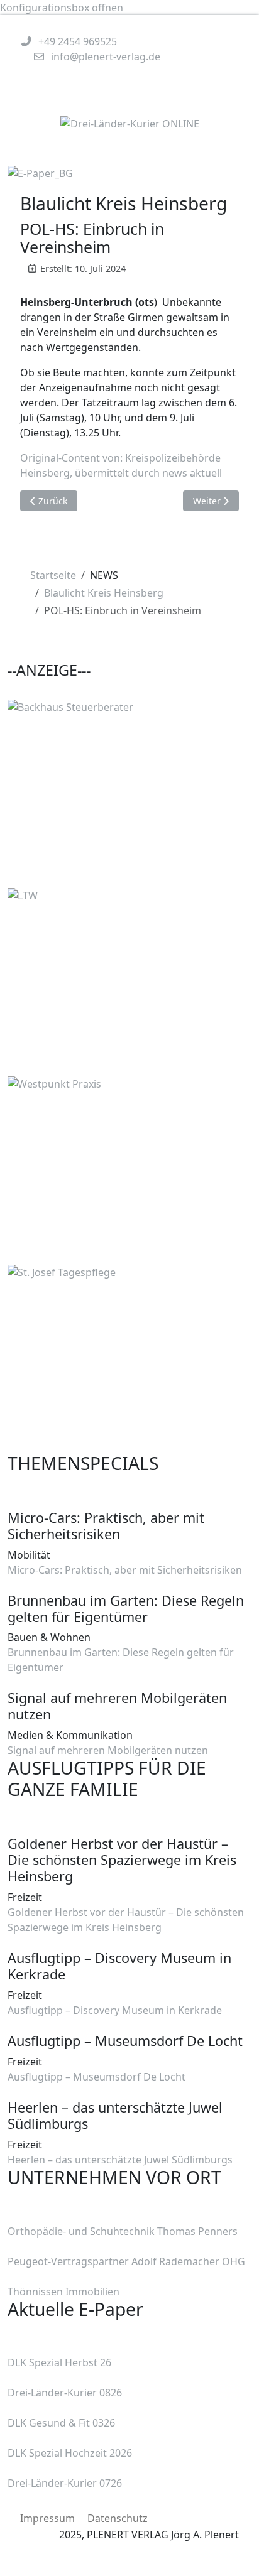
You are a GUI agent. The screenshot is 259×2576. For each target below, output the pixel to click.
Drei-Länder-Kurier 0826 (65, 2393)
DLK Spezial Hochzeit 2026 (70, 2453)
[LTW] (102, 981)
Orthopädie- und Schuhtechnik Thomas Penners (123, 2231)
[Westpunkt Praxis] (102, 1169)
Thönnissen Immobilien (63, 2292)
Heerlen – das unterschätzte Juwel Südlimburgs (120, 2160)
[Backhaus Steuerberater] (102, 793)
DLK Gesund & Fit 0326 (61, 2423)
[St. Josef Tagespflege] (102, 1358)
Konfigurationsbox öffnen (62, 8)
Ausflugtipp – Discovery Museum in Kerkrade (115, 2010)
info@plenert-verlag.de (106, 57)
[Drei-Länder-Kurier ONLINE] (130, 124)
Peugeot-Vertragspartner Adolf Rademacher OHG (126, 2261)
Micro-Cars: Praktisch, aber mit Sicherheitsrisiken (125, 1570)
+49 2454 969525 (78, 41)
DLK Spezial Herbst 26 (59, 2362)
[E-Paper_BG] (40, 172)
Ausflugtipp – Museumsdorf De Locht (96, 2077)
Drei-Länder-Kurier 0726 (65, 2483)
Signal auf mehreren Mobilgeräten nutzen (108, 1750)
